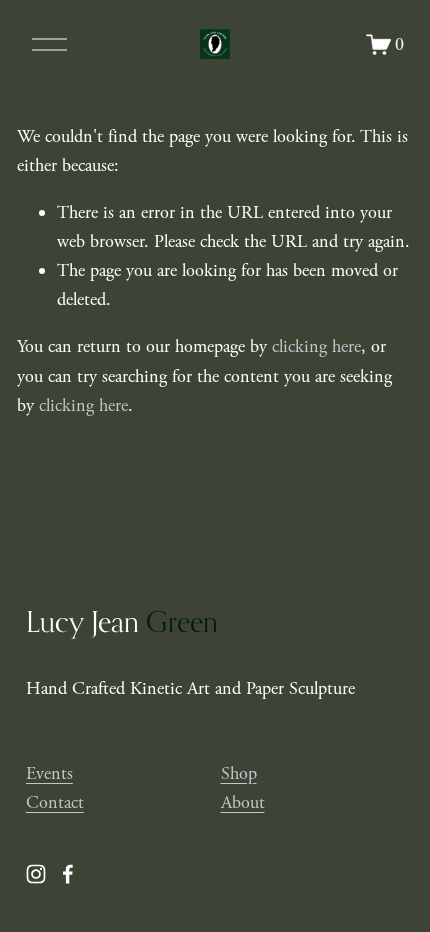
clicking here (316, 346)
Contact (55, 802)
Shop (239, 773)
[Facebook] (68, 874)
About (243, 802)
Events (49, 773)
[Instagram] (36, 874)
